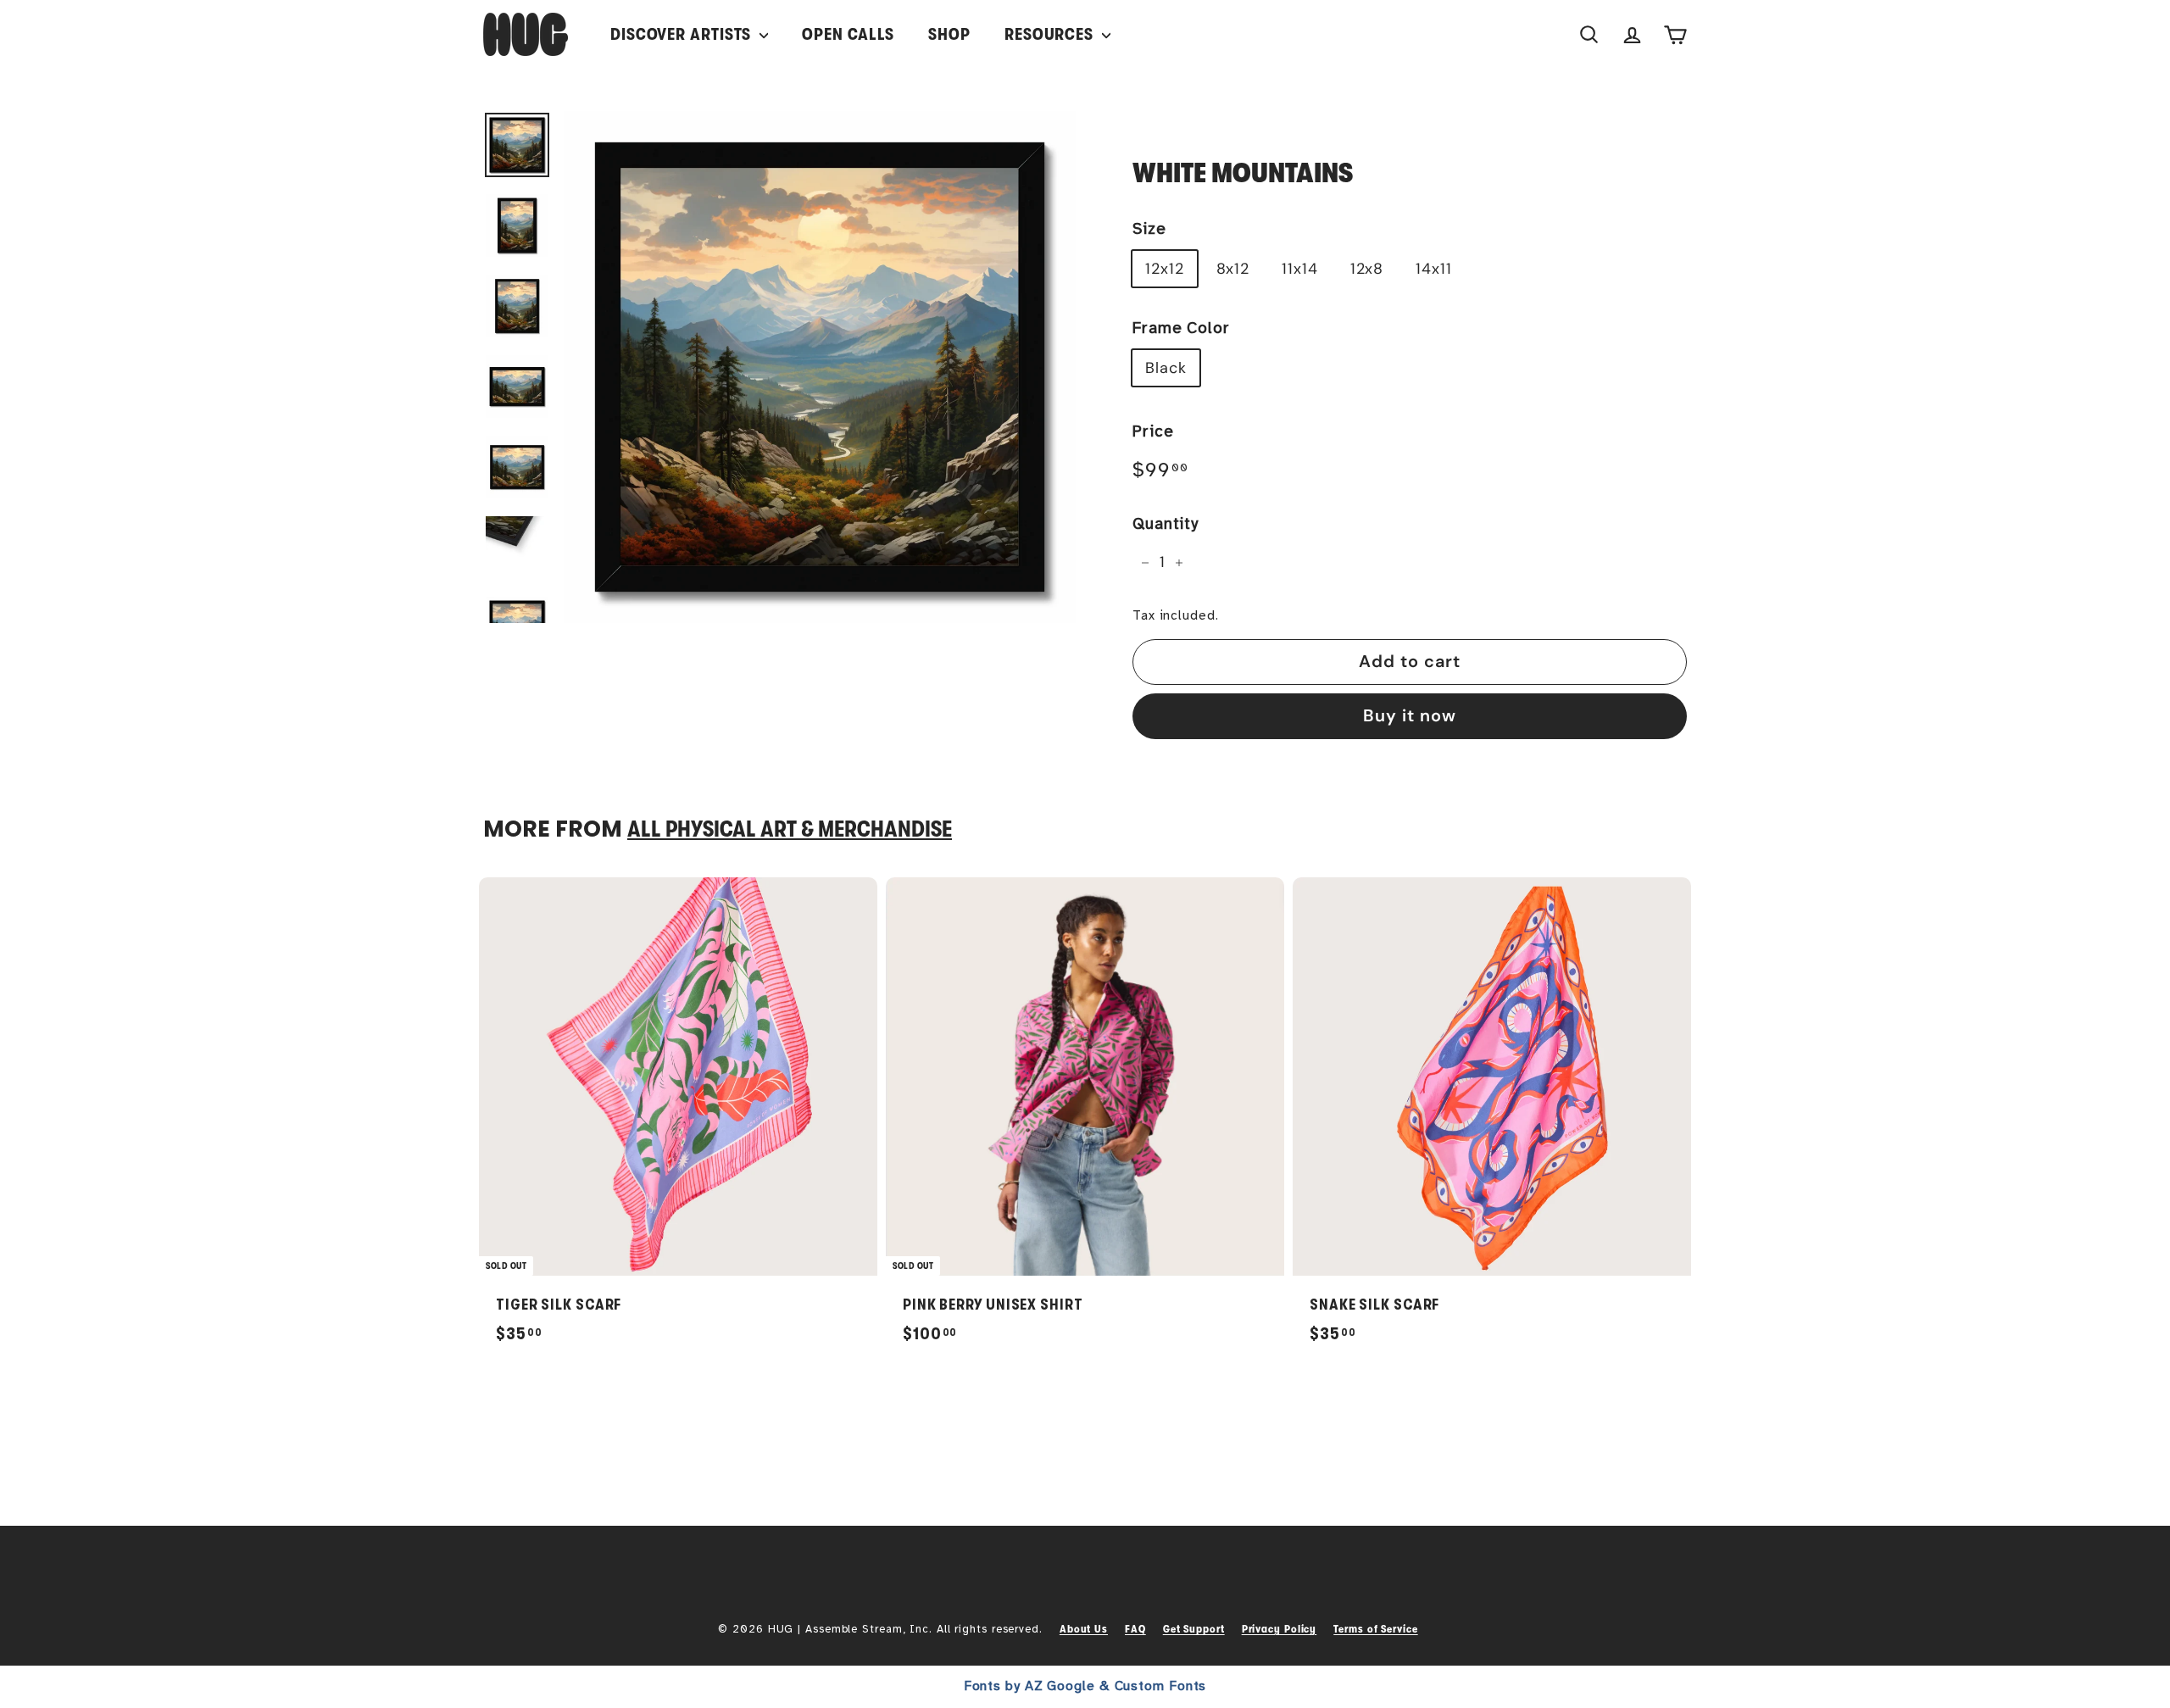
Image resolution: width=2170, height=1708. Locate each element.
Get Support (1194, 1629)
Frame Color (1181, 328)
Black (1166, 368)
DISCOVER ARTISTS (683, 34)
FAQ (1135, 1629)
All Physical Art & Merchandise (790, 829)
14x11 (1434, 269)
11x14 (1300, 269)
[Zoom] (820, 367)
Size (1149, 229)
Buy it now (1410, 715)
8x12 (1233, 269)
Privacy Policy (1280, 1629)
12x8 (1367, 269)
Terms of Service (1375, 1629)
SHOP (949, 34)
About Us (1084, 1629)
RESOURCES (1051, 34)
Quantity (1166, 524)
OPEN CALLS (848, 34)
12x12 (1165, 269)
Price (1153, 431)
